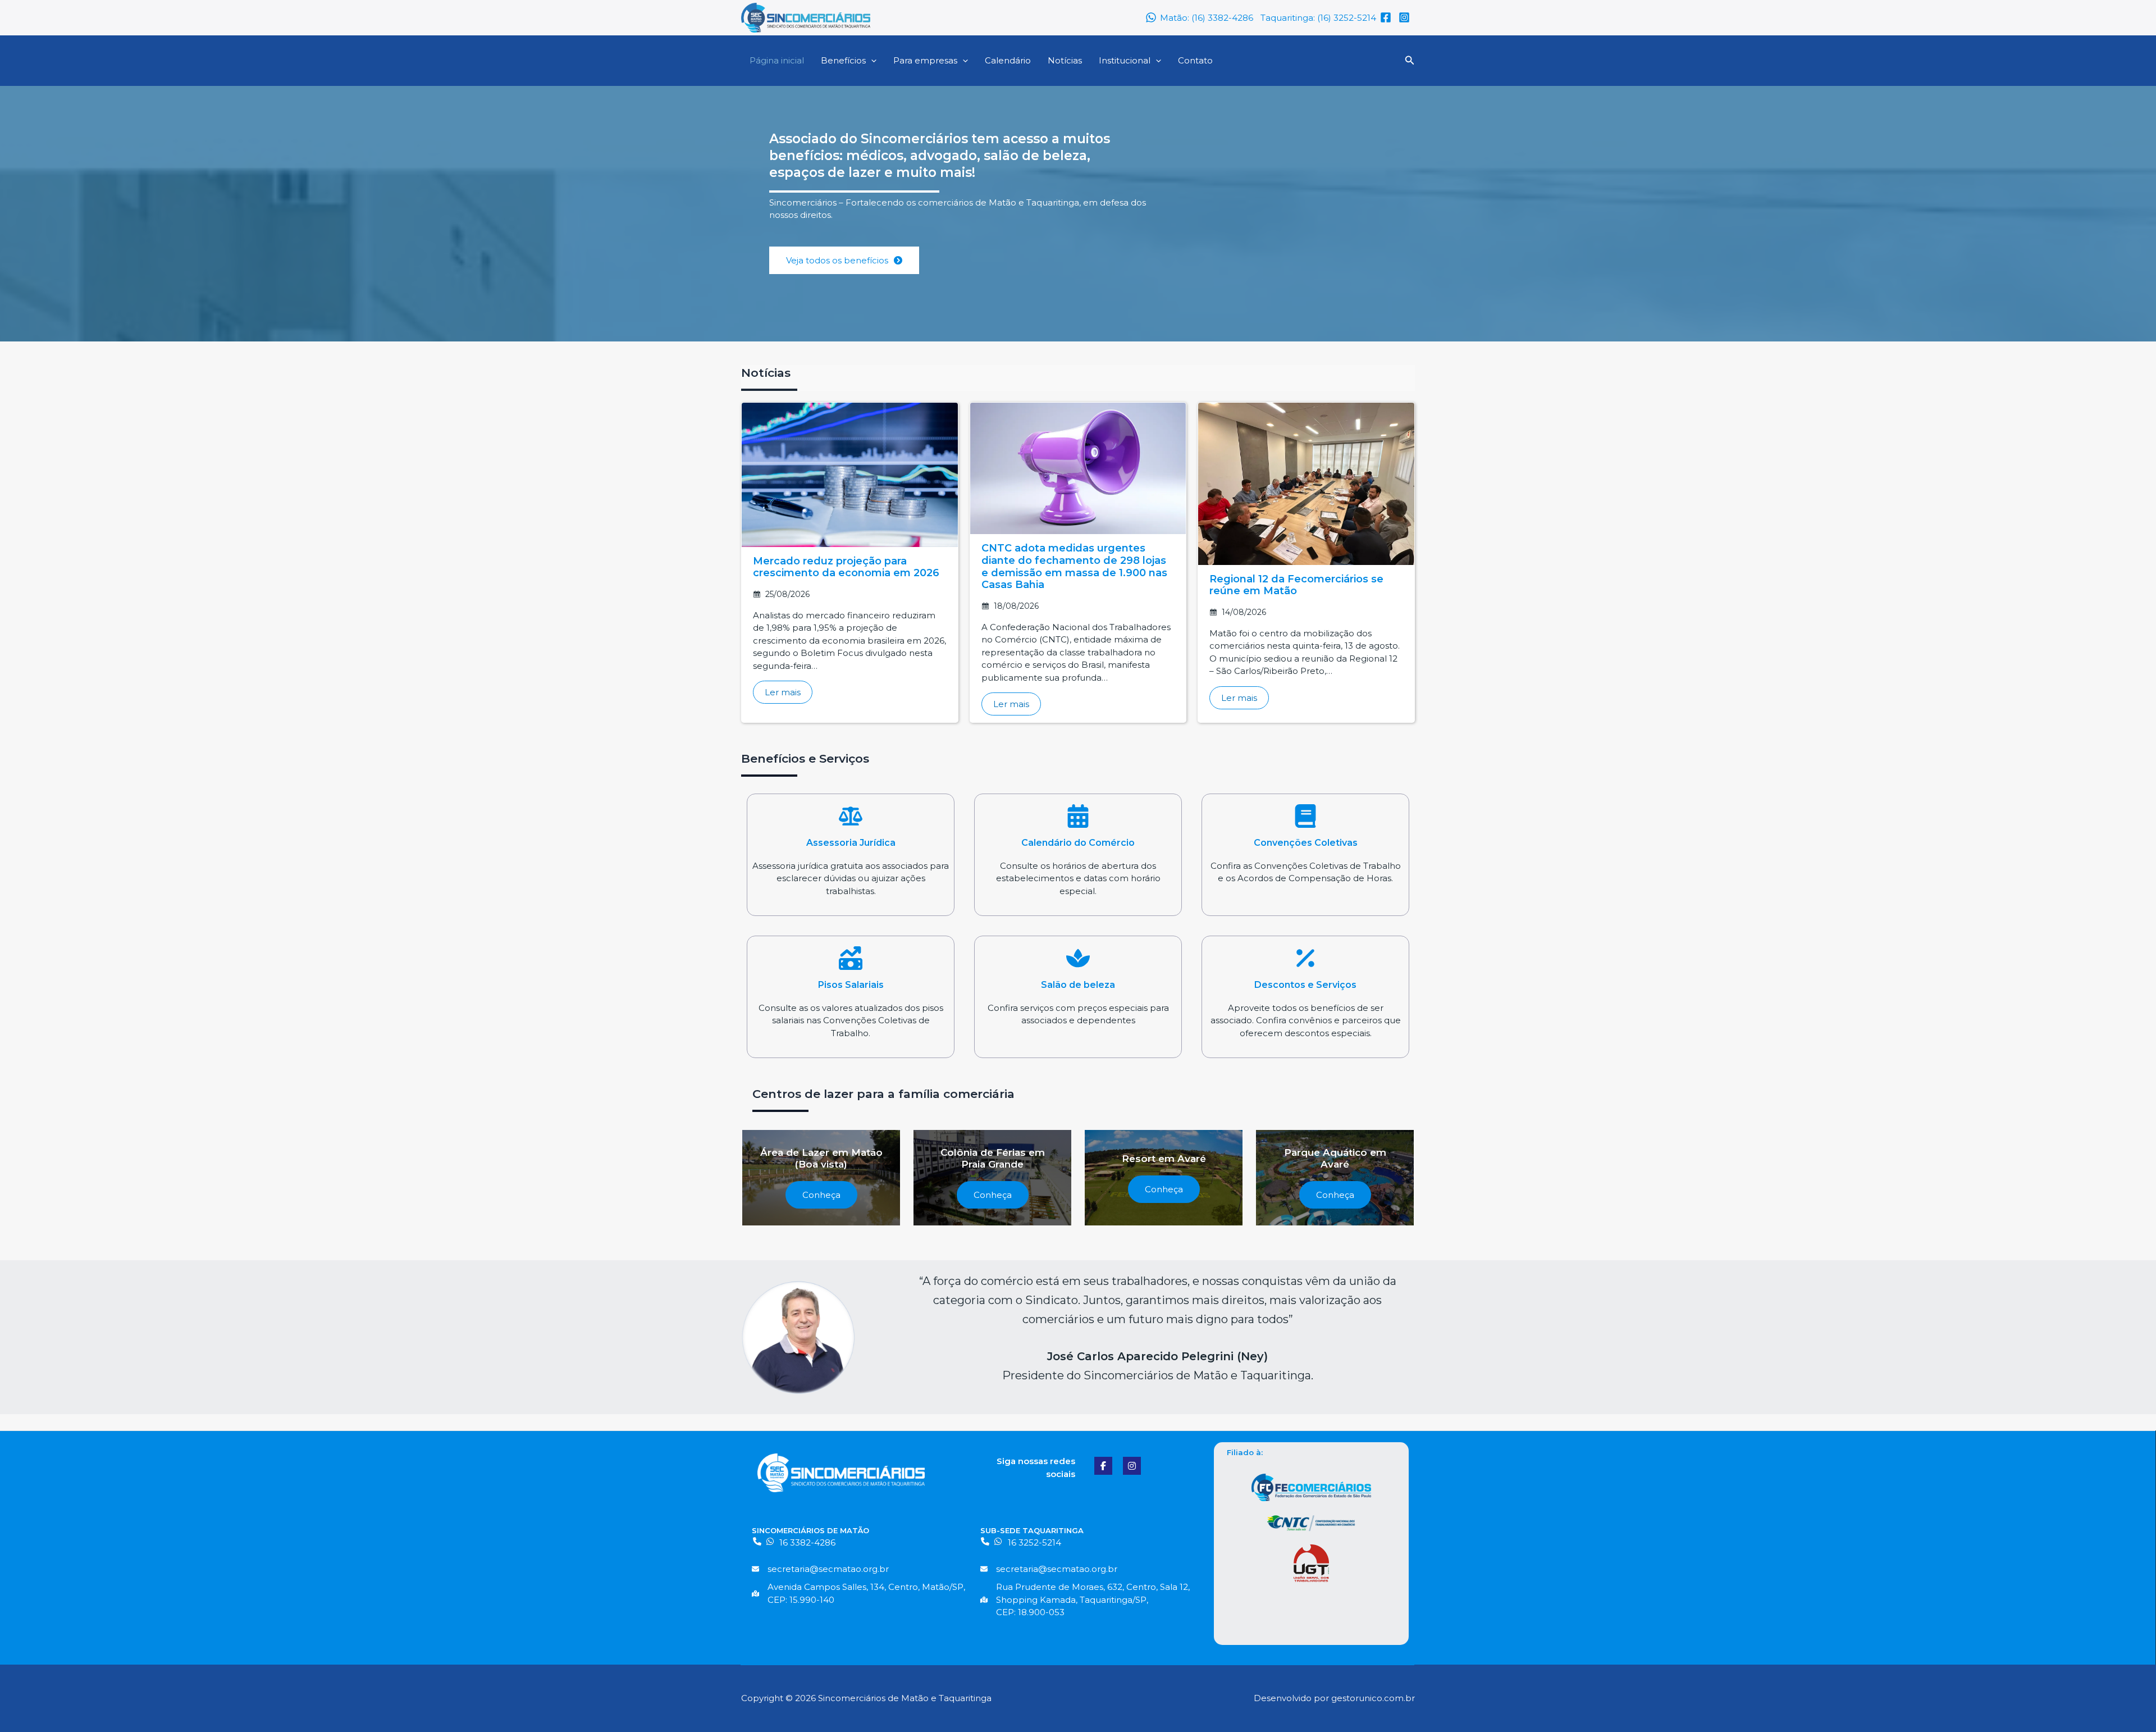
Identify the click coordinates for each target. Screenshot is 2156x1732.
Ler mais (783, 692)
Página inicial (777, 60)
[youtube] (1406, 17)
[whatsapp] (770, 1541)
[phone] (757, 1541)
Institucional (1125, 60)
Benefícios (843, 60)
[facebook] (1387, 17)
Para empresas (925, 60)
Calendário (1008, 60)
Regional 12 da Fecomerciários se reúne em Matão (1296, 585)
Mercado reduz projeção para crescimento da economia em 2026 (846, 567)
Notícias (1065, 60)
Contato (1195, 60)
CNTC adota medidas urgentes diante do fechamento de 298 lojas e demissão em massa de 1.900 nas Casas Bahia (1074, 566)
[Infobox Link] (851, 855)
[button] (871, 60)
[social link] (1103, 1466)
